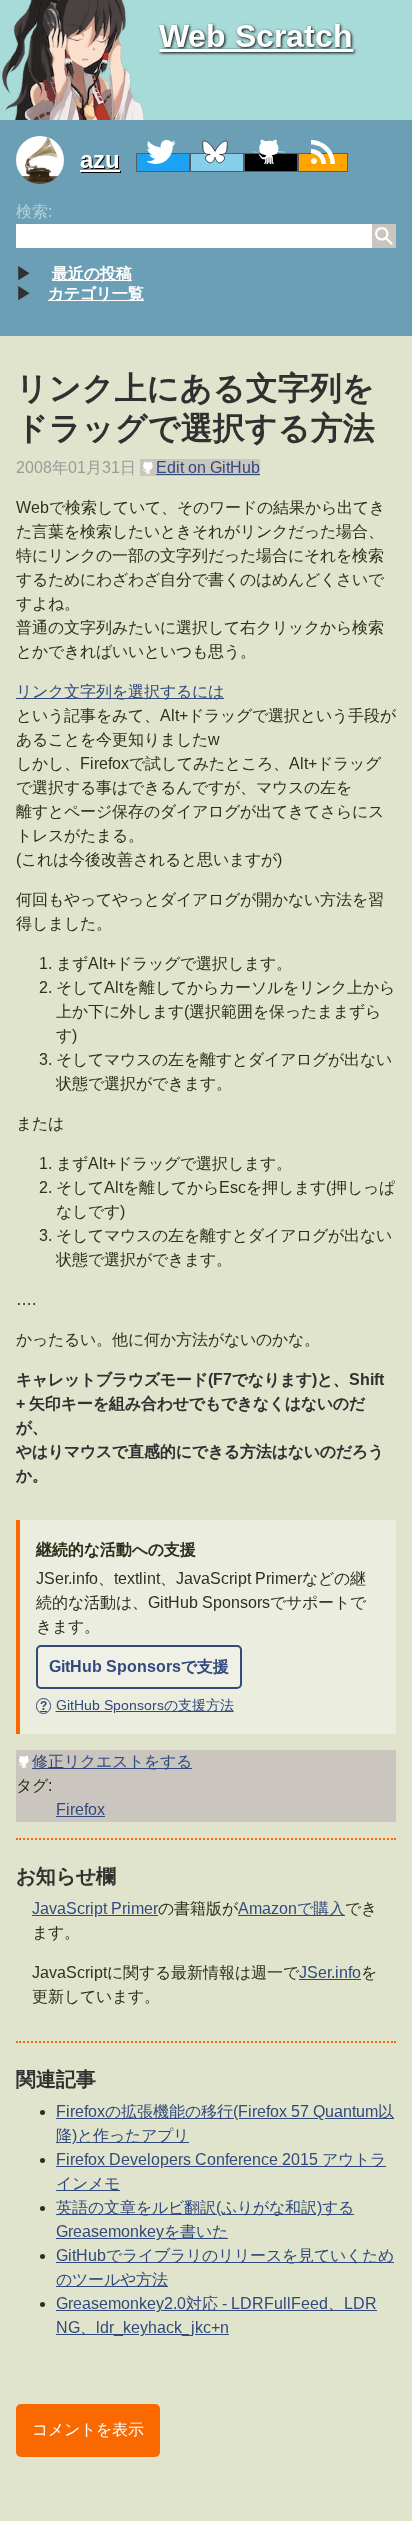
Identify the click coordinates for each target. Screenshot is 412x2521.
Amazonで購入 (291, 1908)
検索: (34, 211)
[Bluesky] (217, 162)
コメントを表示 (88, 2429)
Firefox (80, 1809)
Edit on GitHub (208, 467)
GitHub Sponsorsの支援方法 (136, 1705)
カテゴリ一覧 (96, 293)
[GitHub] (271, 162)
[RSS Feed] (323, 162)
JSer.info (330, 1972)
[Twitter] (163, 162)
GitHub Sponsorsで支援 (139, 1666)
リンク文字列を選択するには (120, 691)
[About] (48, 160)
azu (100, 159)
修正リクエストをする (112, 1761)
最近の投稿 (92, 273)
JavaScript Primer (95, 1908)
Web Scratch (256, 36)
